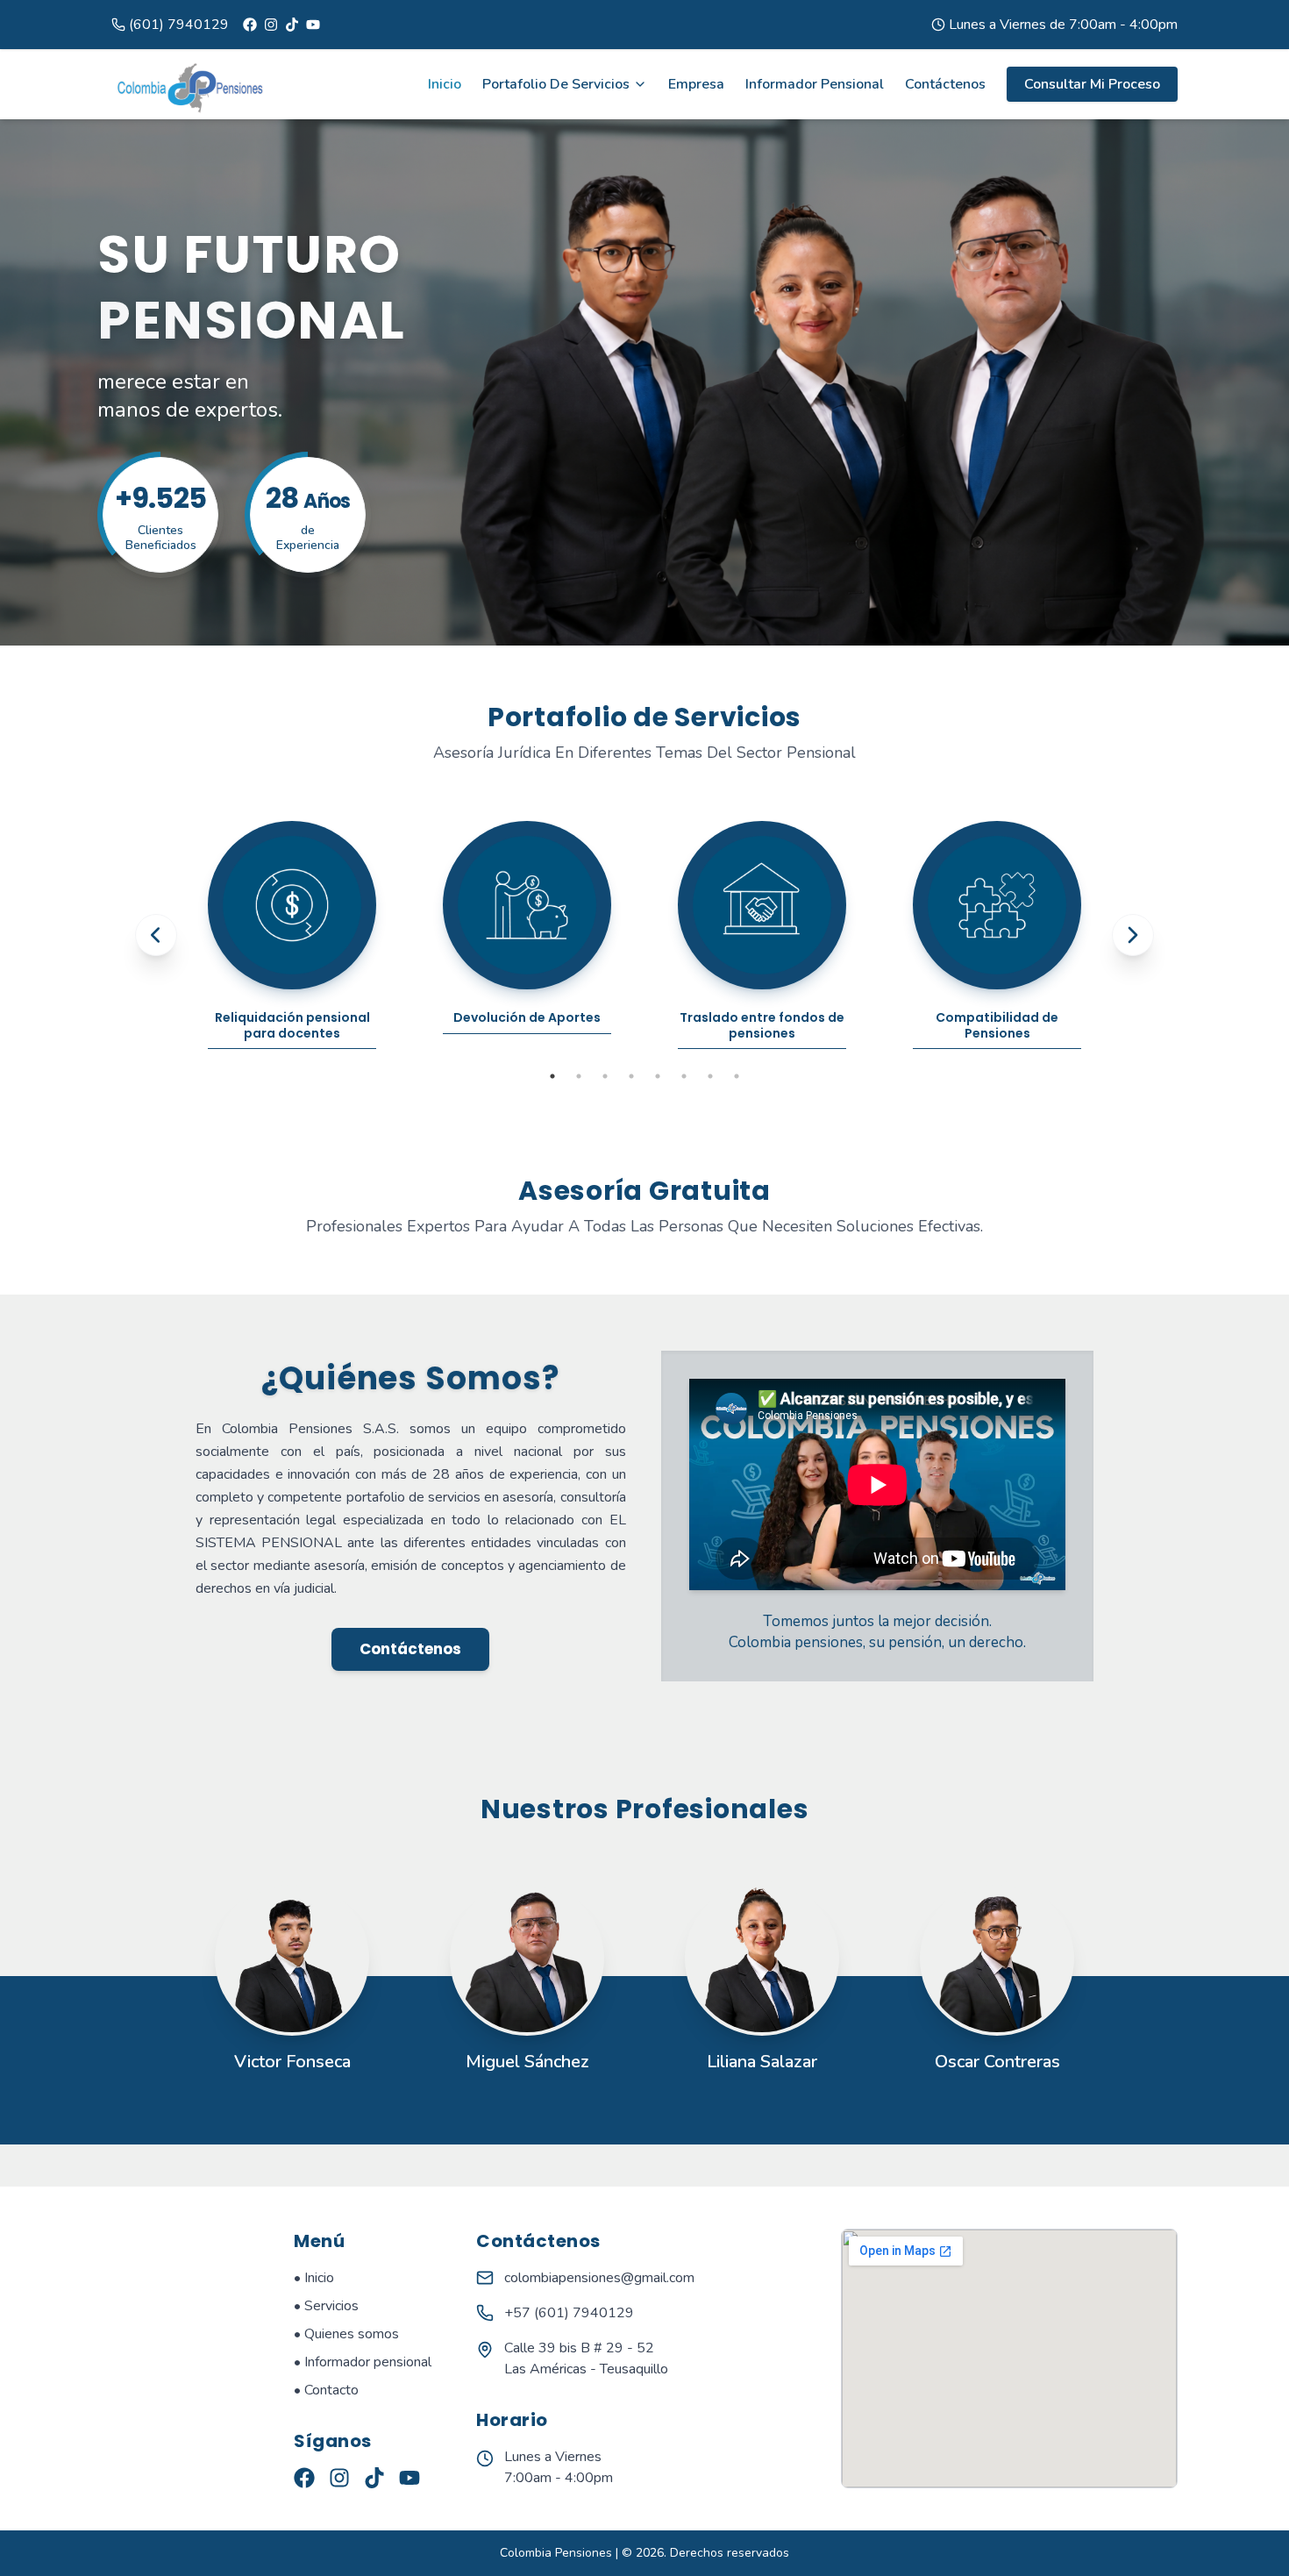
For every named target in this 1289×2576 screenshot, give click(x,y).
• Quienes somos (346, 2334)
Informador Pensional (815, 84)
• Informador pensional (363, 2362)
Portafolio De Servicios (556, 84)
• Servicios (326, 2306)
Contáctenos (945, 84)
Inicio (445, 84)
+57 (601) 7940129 (569, 2313)
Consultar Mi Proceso (1092, 84)
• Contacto (326, 2390)
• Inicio (314, 2278)
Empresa (696, 84)
